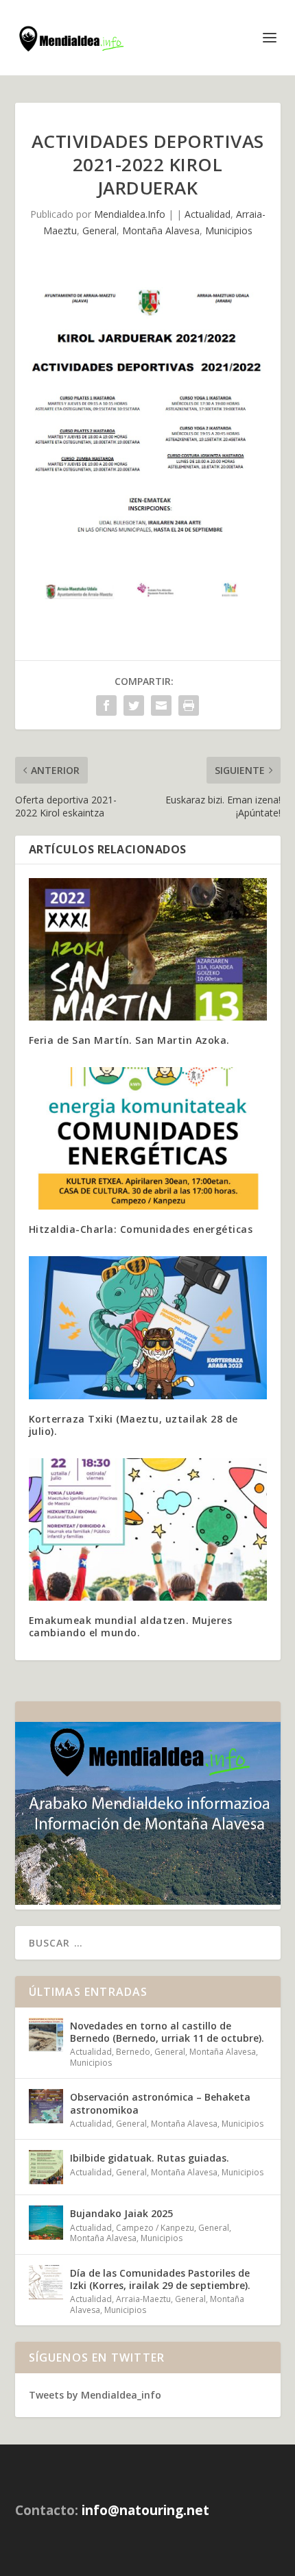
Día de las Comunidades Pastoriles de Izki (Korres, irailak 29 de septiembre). (160, 2279)
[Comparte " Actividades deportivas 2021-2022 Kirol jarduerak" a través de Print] (189, 705)
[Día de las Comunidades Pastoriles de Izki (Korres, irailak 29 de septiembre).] (46, 2282)
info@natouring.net (145, 2510)
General (99, 230)
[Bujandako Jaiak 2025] (46, 2223)
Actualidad (208, 214)
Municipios (229, 230)
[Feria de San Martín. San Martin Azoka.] (148, 949)
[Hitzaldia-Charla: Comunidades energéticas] (148, 1138)
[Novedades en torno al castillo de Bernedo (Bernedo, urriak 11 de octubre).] (46, 2035)
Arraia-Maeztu (143, 2299)
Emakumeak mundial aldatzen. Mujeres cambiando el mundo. (131, 1626)
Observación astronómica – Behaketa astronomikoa (160, 2103)
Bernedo (133, 2052)
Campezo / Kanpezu (155, 2228)
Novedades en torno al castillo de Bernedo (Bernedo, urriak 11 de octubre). (167, 2032)
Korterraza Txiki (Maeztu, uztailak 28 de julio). (133, 1425)
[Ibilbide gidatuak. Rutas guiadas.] (46, 2167)
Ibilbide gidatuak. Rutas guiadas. (150, 2158)
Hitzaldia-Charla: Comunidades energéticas (141, 1229)
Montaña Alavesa (161, 230)
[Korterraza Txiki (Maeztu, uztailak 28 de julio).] (148, 1327)
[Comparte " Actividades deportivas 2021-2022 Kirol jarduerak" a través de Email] (161, 705)
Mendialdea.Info (130, 214)
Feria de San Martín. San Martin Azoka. (129, 1040)
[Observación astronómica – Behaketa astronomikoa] (46, 2106)
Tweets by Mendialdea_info (95, 2395)
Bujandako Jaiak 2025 (121, 2213)
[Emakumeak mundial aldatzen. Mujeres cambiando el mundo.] (148, 1529)
